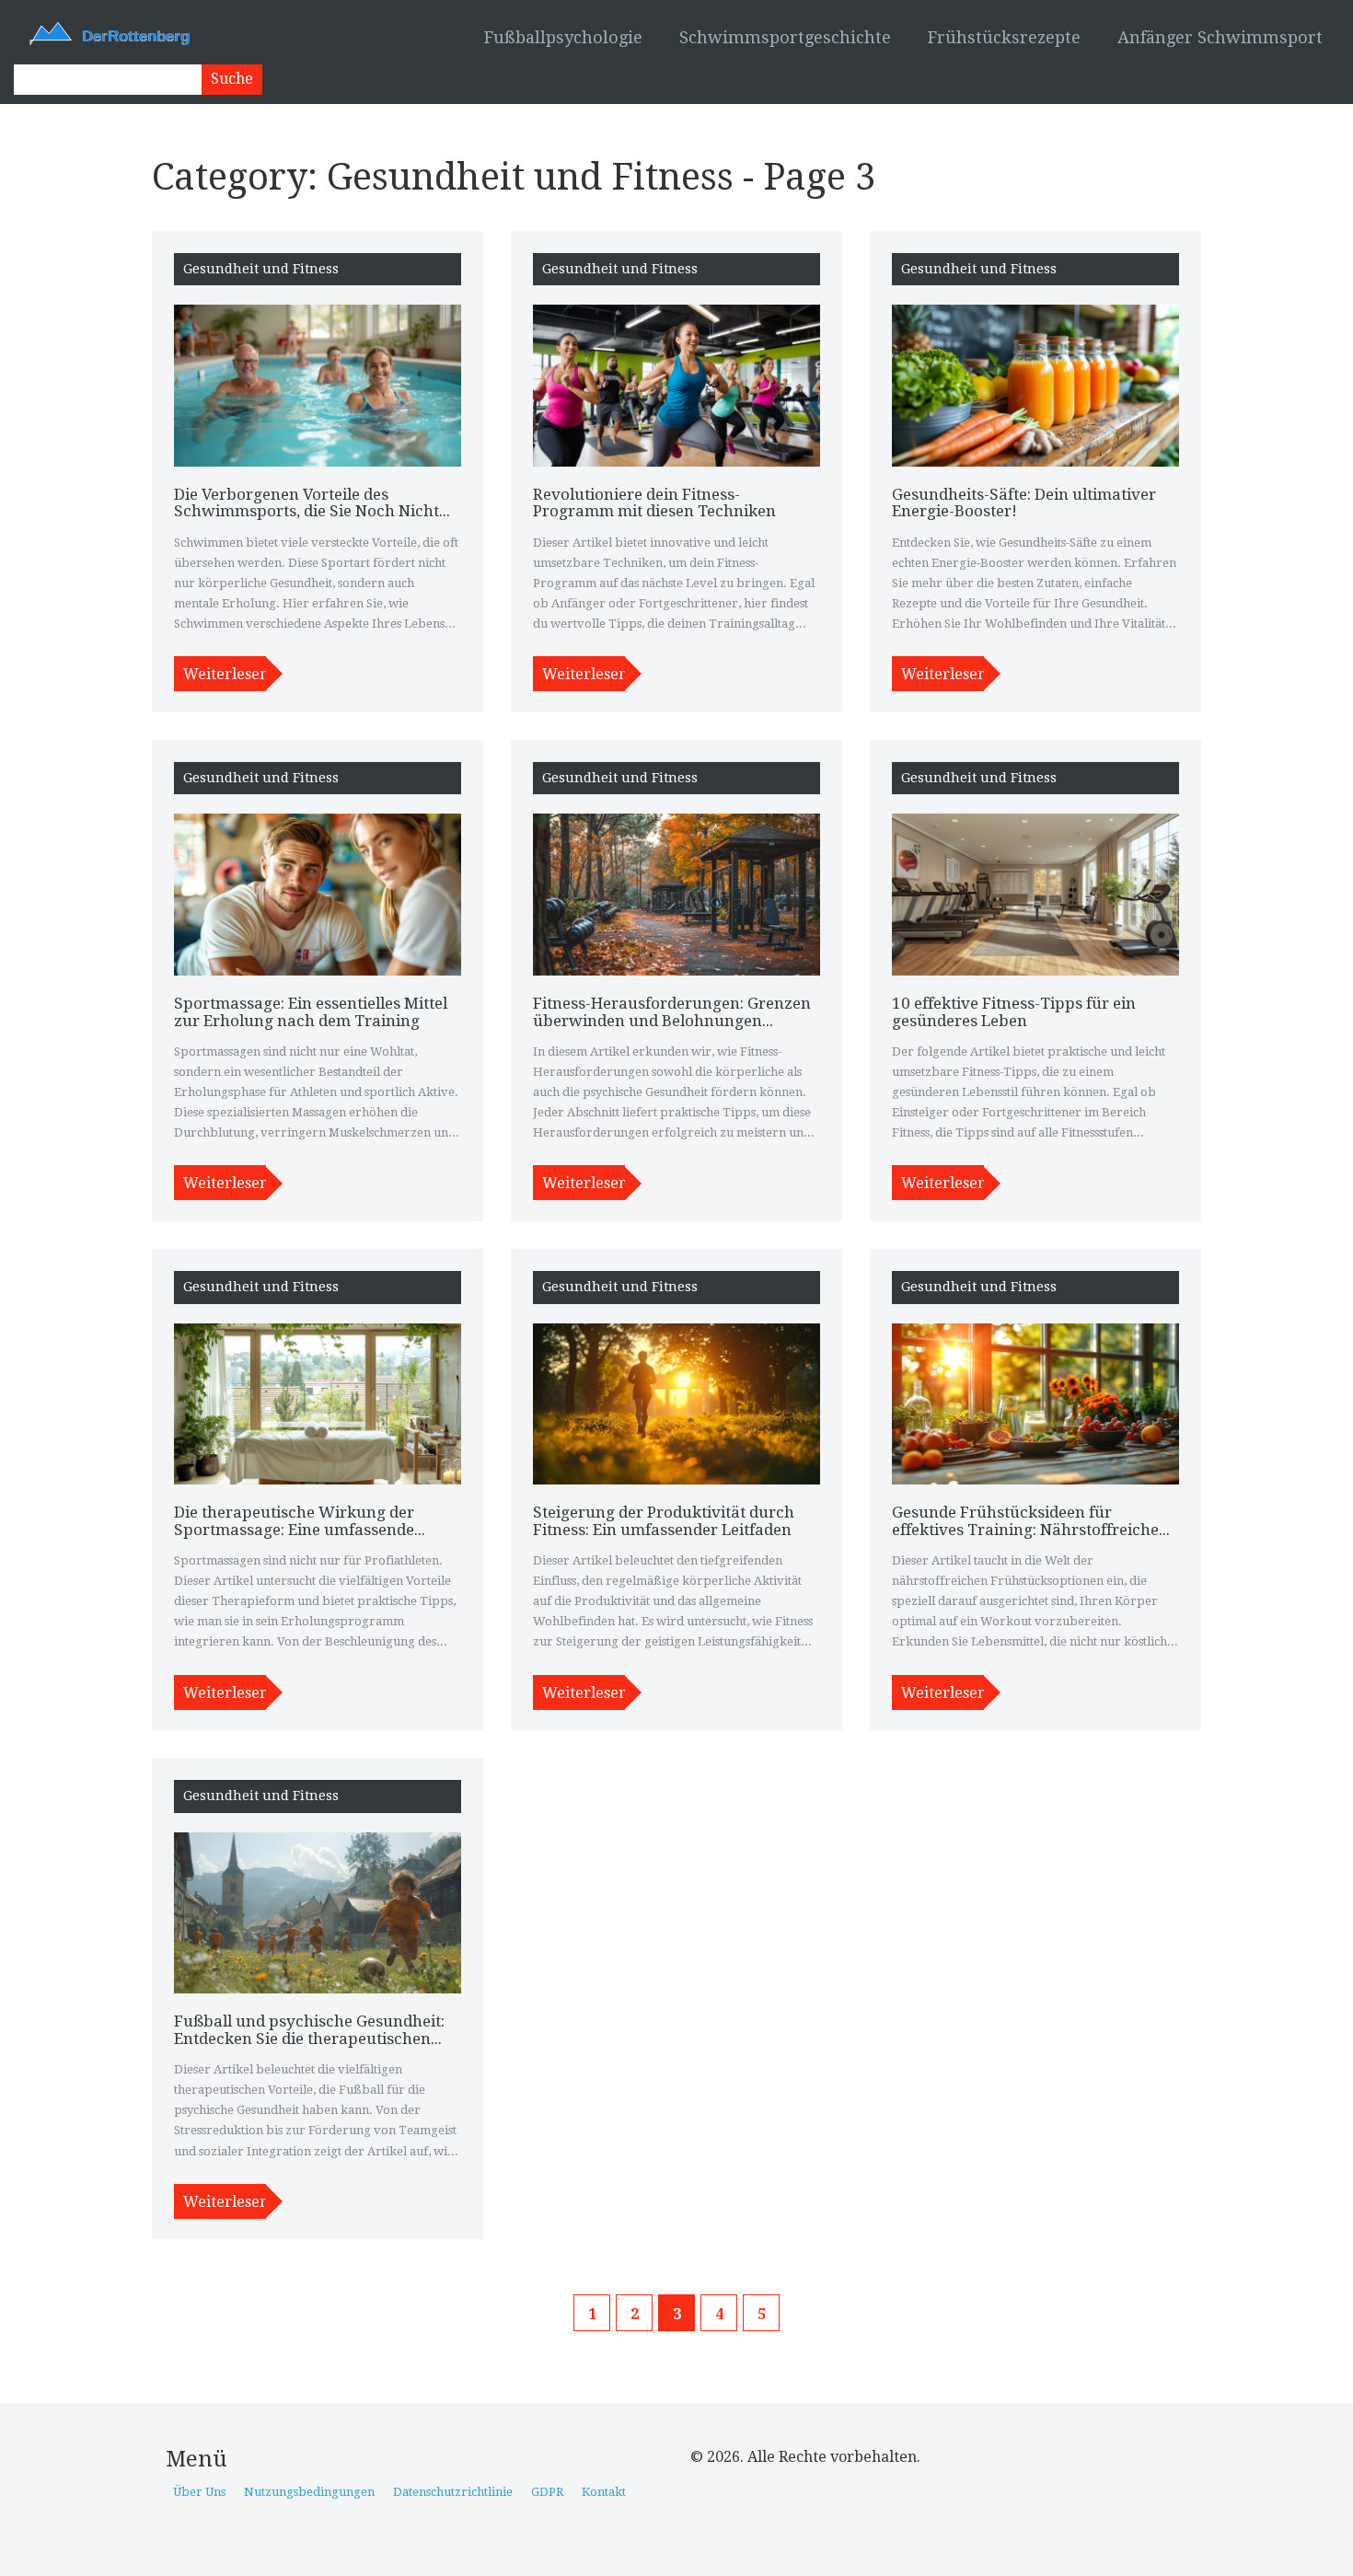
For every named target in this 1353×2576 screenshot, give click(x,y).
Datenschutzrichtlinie (453, 2492)
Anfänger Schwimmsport (1220, 37)
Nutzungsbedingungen (309, 2492)
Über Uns (199, 2492)
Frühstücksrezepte (1004, 37)
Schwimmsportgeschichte (785, 37)
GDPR (547, 2492)
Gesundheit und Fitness (261, 269)
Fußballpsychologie (563, 37)
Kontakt (604, 2492)
